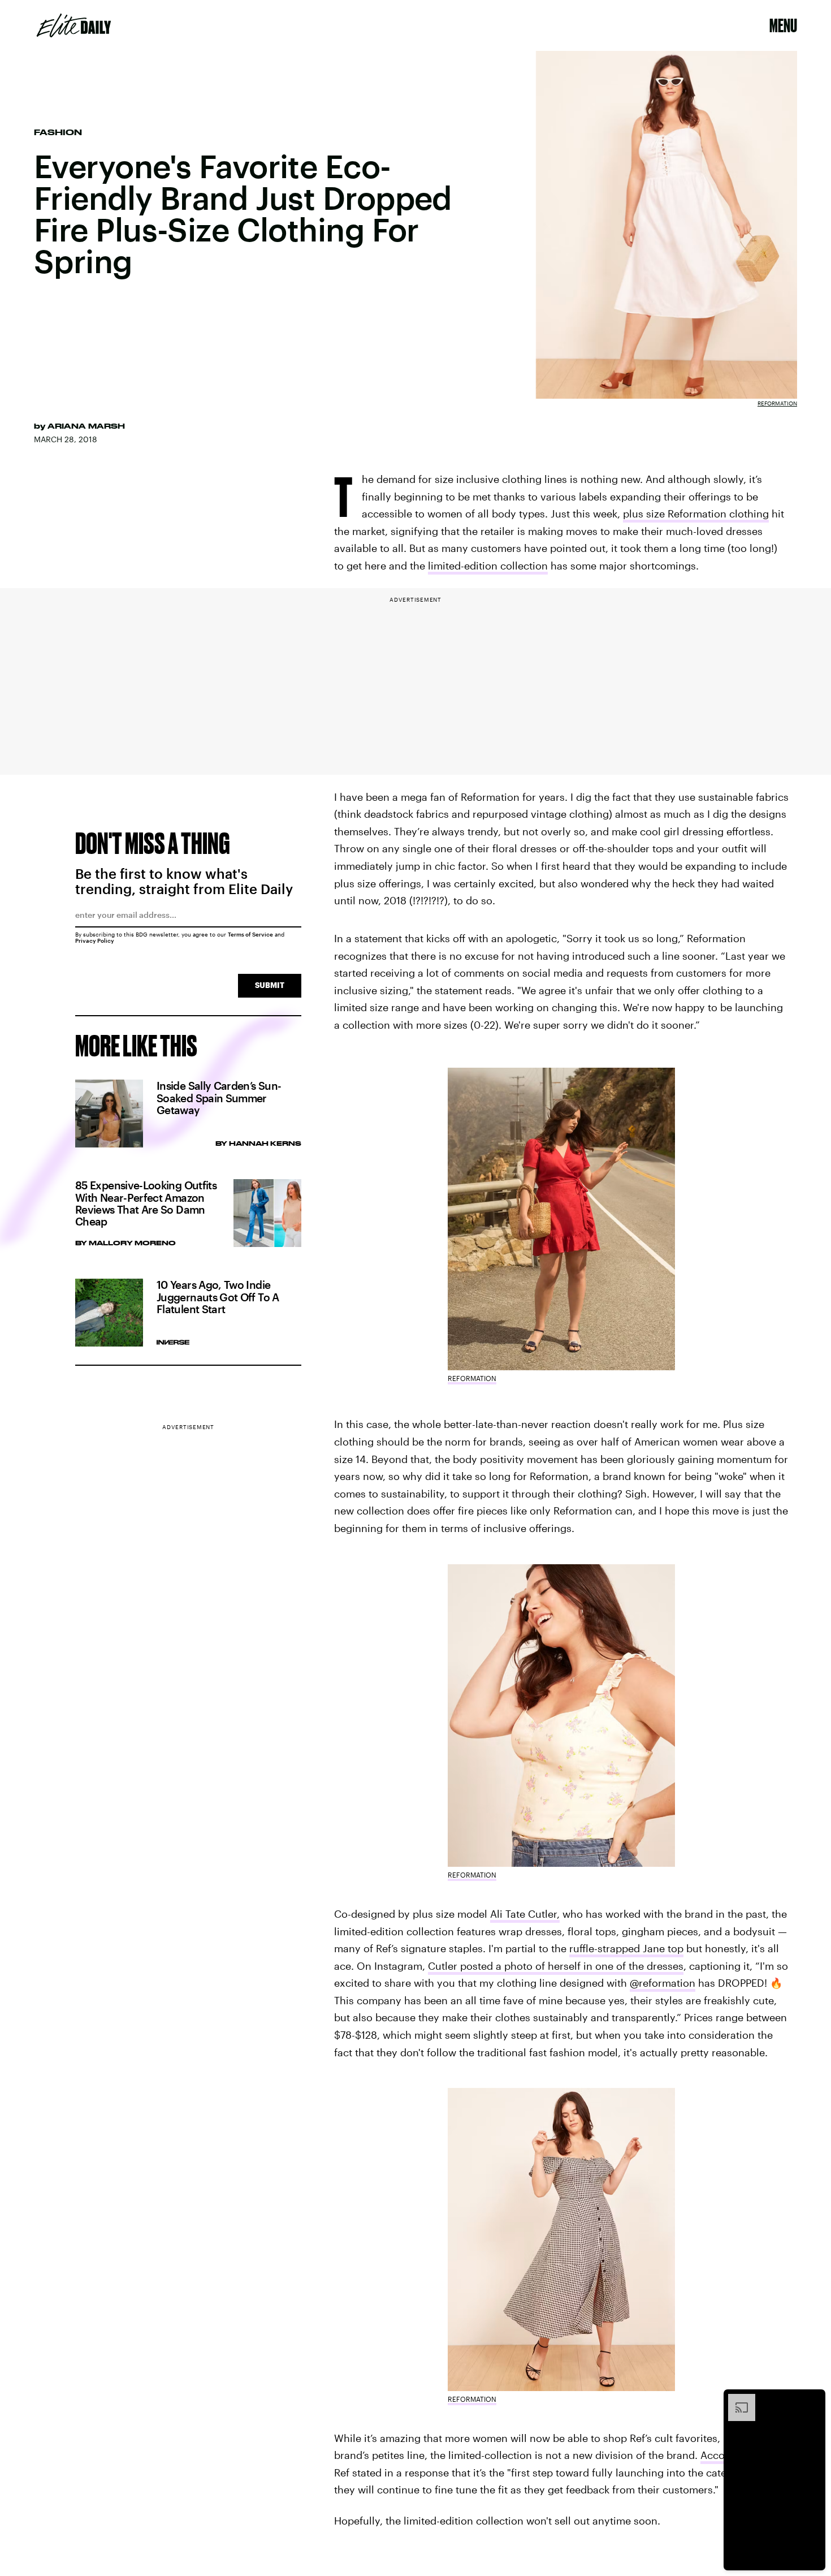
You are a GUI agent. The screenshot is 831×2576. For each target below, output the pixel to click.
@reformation (663, 1983)
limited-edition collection (488, 566)
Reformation (777, 403)
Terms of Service (250, 934)
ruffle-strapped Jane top (626, 1948)
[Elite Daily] (74, 25)
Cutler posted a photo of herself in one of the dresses (556, 1966)
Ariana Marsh (86, 426)
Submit (270, 985)
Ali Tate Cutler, (525, 1914)
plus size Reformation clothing (696, 514)
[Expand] (736, 2400)
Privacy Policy (95, 940)
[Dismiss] (813, 2400)
